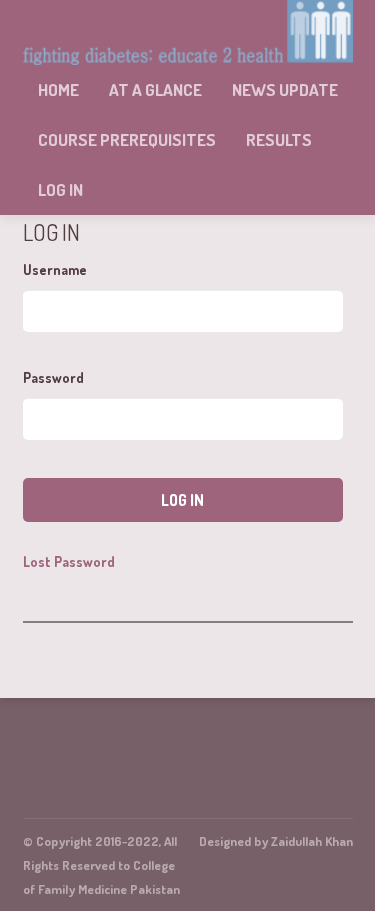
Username (55, 269)
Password (53, 377)
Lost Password (69, 562)
